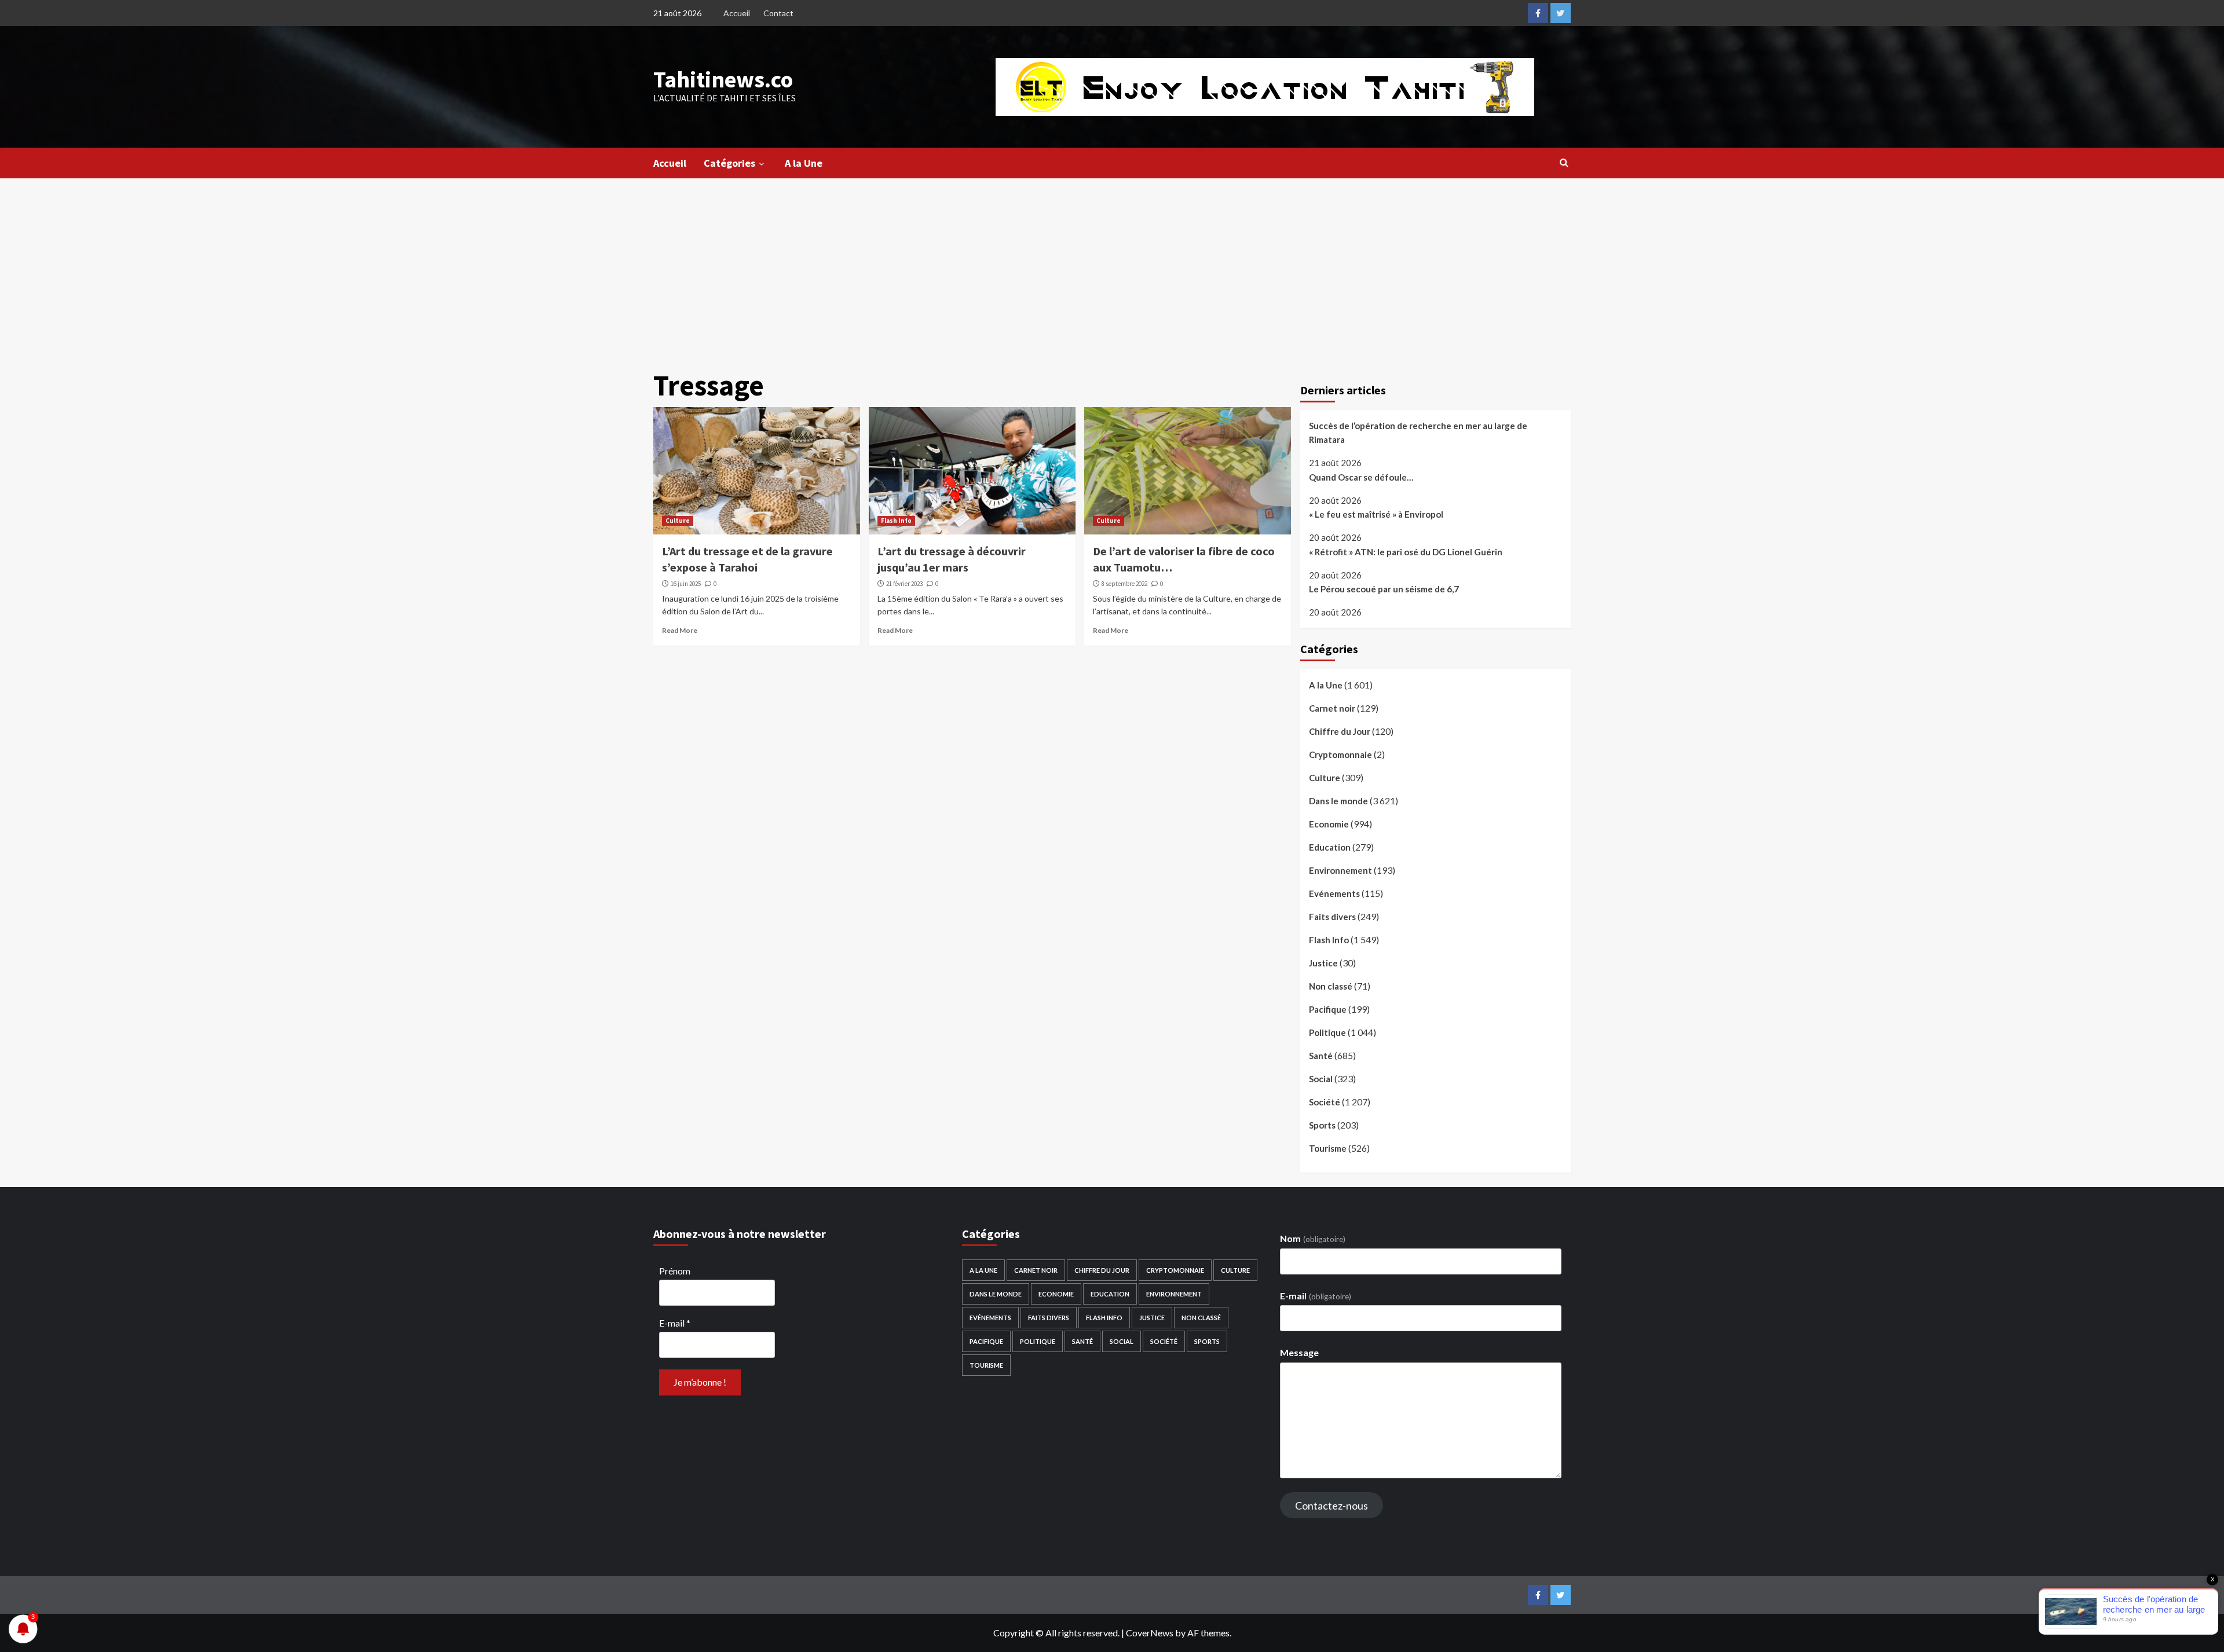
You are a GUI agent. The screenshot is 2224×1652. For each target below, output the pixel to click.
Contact (778, 13)
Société (1325, 1102)
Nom (1312, 1238)
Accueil (737, 13)
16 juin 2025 (686, 584)
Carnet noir (1332, 708)
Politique (1327, 1032)
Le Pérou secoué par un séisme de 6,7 (1384, 589)
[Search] (1564, 162)
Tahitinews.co (723, 79)
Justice (1323, 963)
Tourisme (1328, 1148)
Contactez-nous (1332, 1506)
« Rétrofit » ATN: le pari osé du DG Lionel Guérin (1406, 552)
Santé (1321, 1056)
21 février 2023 (904, 584)
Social (1321, 1079)
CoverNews (1150, 1633)
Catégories (729, 163)
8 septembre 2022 (1124, 584)
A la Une (804, 163)
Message (1299, 1352)
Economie (1329, 824)
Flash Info (896, 521)
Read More (680, 630)
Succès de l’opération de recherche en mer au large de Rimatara (1418, 433)
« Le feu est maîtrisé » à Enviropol (1376, 514)
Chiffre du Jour (1340, 731)
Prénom (675, 1271)
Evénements (1334, 893)
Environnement (1340, 870)
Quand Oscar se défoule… (1361, 477)
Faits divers (1332, 917)
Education (1330, 847)
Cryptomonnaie (1340, 754)
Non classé (1331, 986)
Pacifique (1328, 1009)
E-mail (675, 1323)
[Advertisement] (1112, 265)
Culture (678, 521)
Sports (1322, 1125)
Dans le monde (1338, 801)
